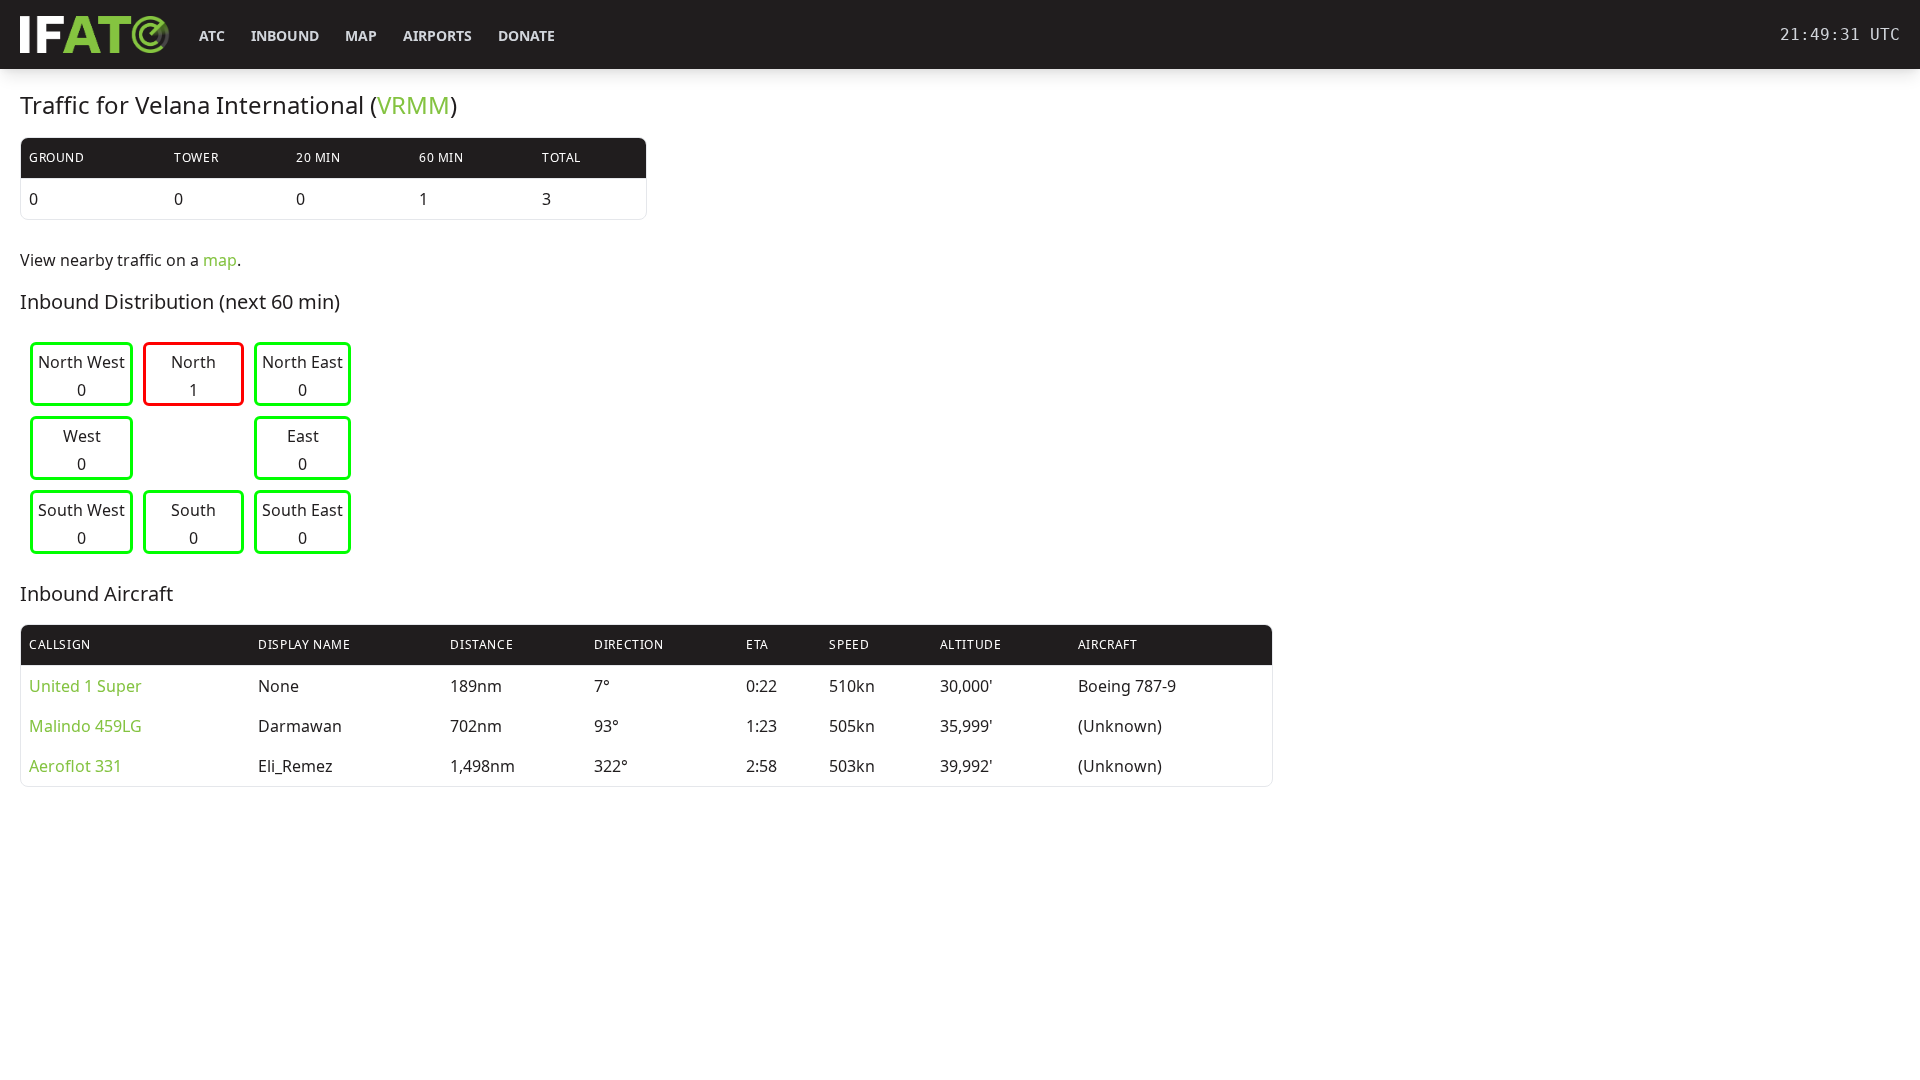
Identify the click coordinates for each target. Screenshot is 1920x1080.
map (220, 260)
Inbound (285, 35)
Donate (526, 35)
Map (361, 35)
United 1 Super (85, 686)
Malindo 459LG (85, 726)
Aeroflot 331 (75, 766)
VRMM (413, 104)
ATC (212, 35)
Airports (437, 35)
